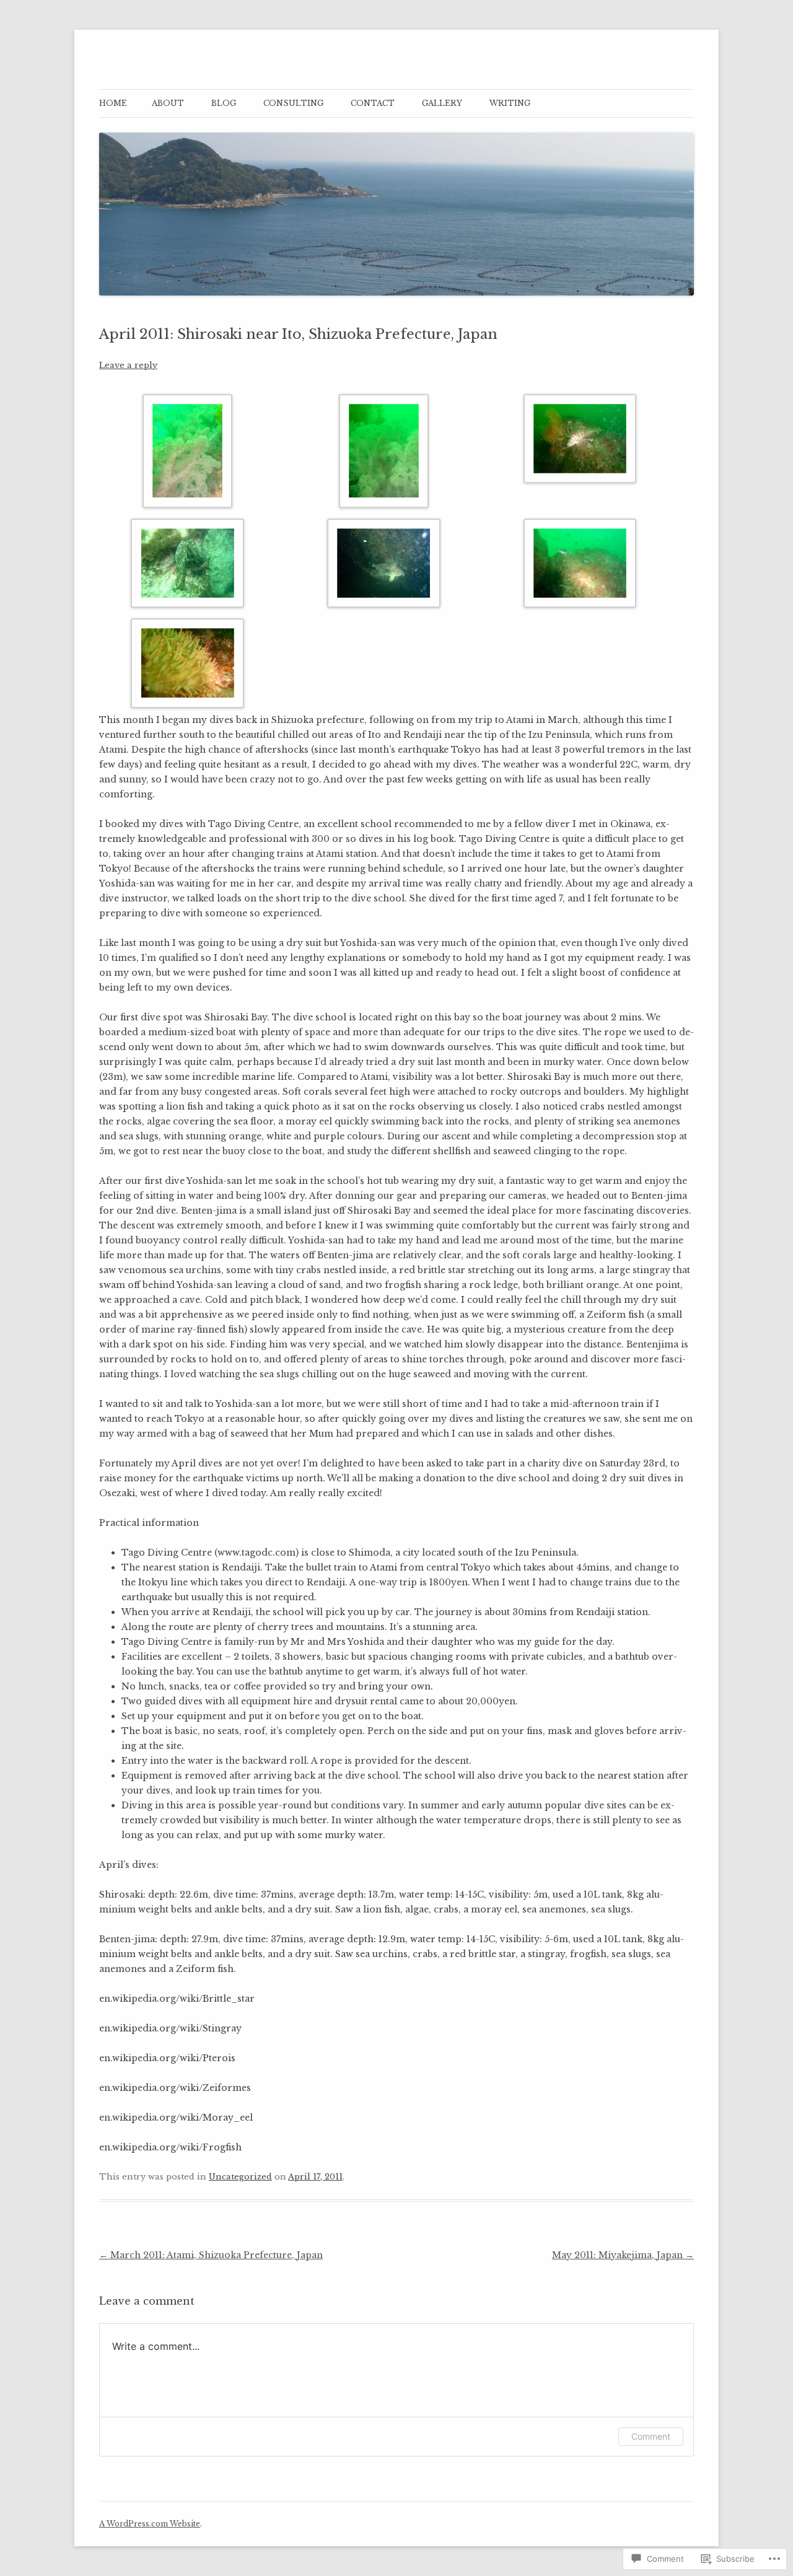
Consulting (293, 103)
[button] (197, 453)
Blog (224, 103)
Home (113, 103)
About (168, 103)
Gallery (442, 103)
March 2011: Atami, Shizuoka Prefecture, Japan (211, 2255)
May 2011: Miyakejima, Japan (623, 2255)
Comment (651, 2436)
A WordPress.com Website (150, 2524)
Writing (510, 103)
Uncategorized (240, 2177)
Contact (373, 103)
